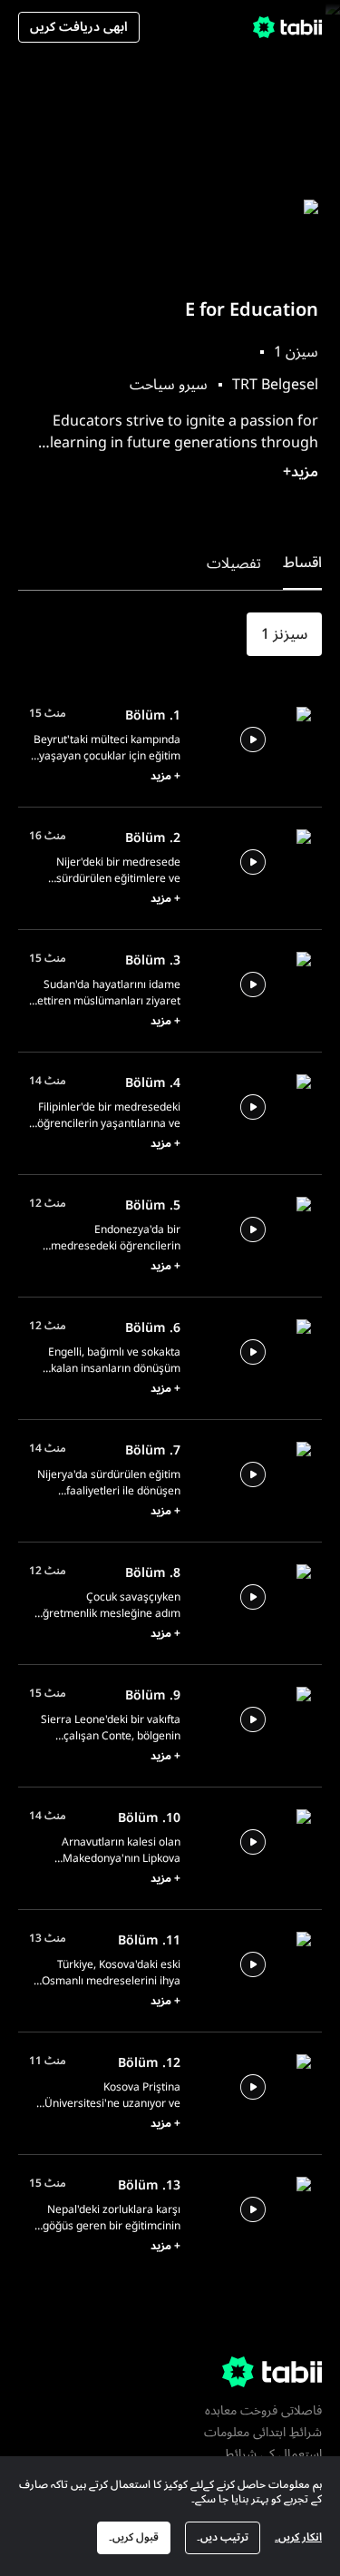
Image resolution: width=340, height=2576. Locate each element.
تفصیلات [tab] (234, 563)
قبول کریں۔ (134, 2537)
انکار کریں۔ (298, 2537)
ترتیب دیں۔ (223, 2537)
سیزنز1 (284, 634)
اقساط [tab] (302, 563)
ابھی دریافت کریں (79, 27)
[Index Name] (253, 739)
